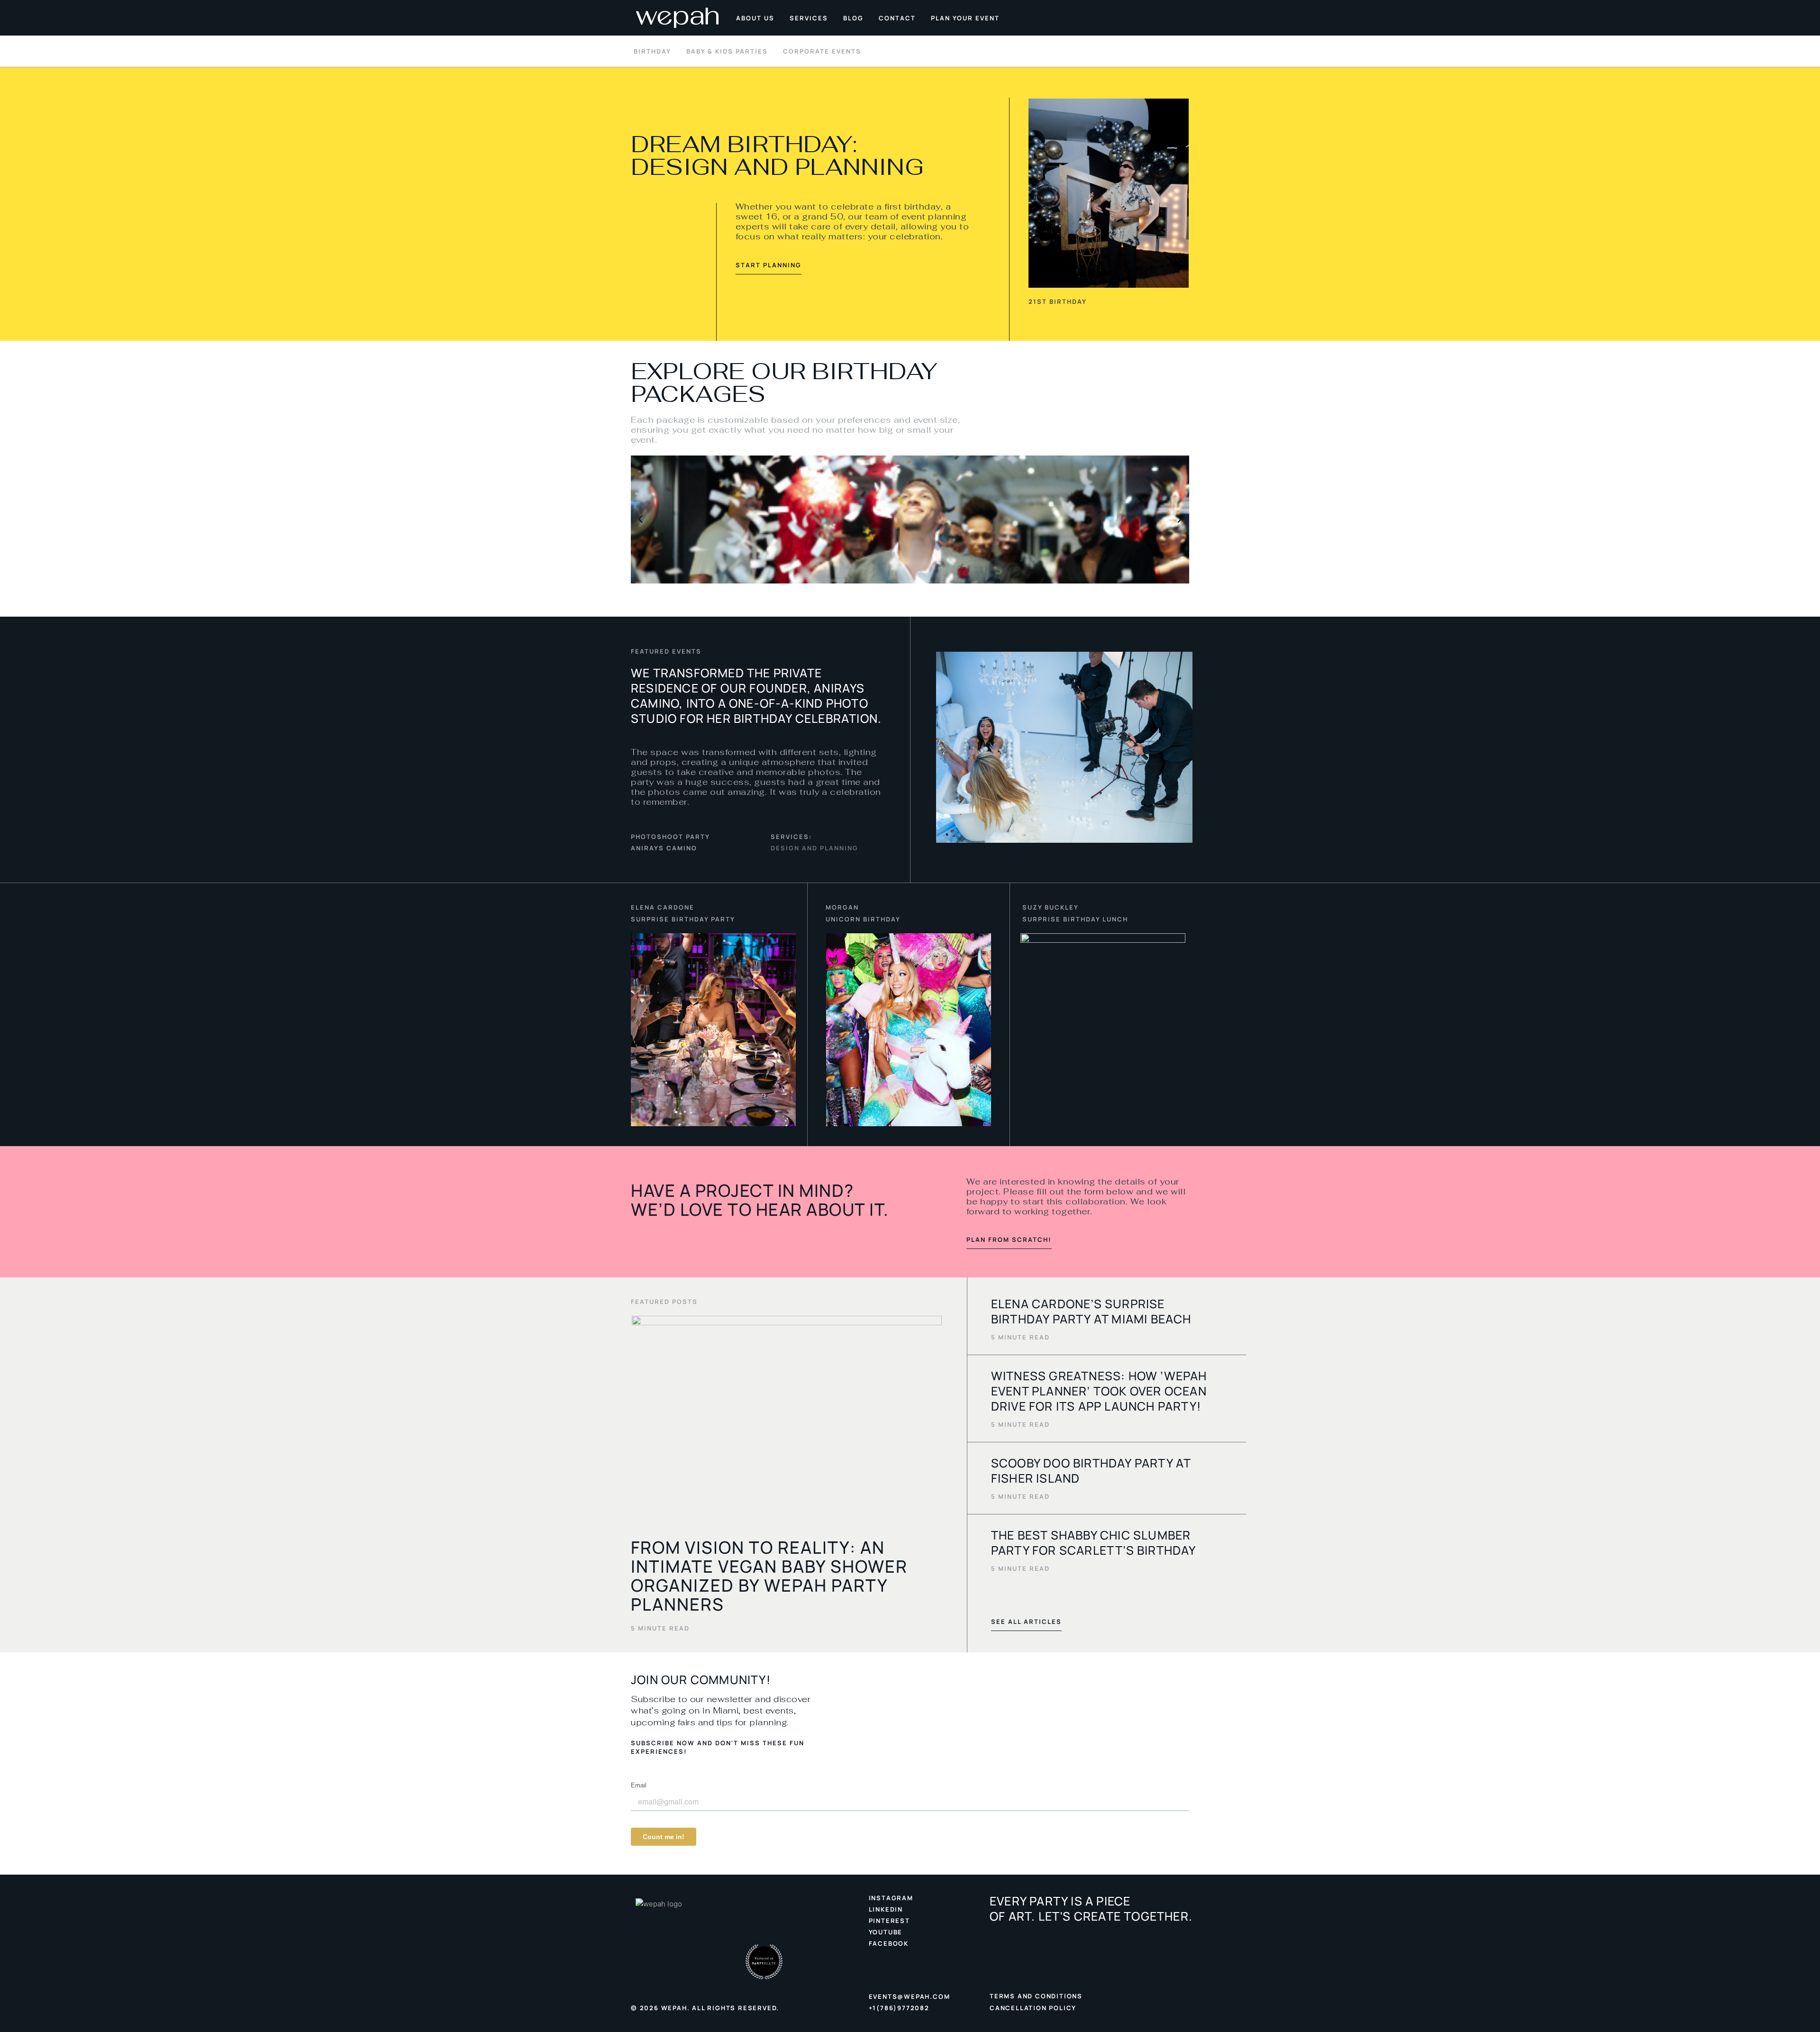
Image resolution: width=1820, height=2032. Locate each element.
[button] (640, 519)
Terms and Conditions (1036, 1996)
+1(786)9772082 (899, 2008)
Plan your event (965, 18)
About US (755, 18)
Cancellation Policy (1033, 2008)
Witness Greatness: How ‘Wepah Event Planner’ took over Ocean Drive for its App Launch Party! (1099, 1391)
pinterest (889, 1921)
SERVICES (809, 18)
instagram (891, 1898)
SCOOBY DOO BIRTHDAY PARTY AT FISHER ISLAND (1091, 1471)
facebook (889, 1943)
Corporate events (822, 51)
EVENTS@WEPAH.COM (910, 1996)
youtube (886, 1932)
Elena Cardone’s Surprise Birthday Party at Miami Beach (1091, 1311)
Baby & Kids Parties (727, 51)
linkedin (886, 1909)
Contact (897, 18)
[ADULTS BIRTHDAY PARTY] (910, 519)
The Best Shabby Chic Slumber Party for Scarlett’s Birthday (1094, 1543)
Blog (853, 18)
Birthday (652, 51)
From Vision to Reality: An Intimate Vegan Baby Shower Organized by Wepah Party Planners (769, 1576)
